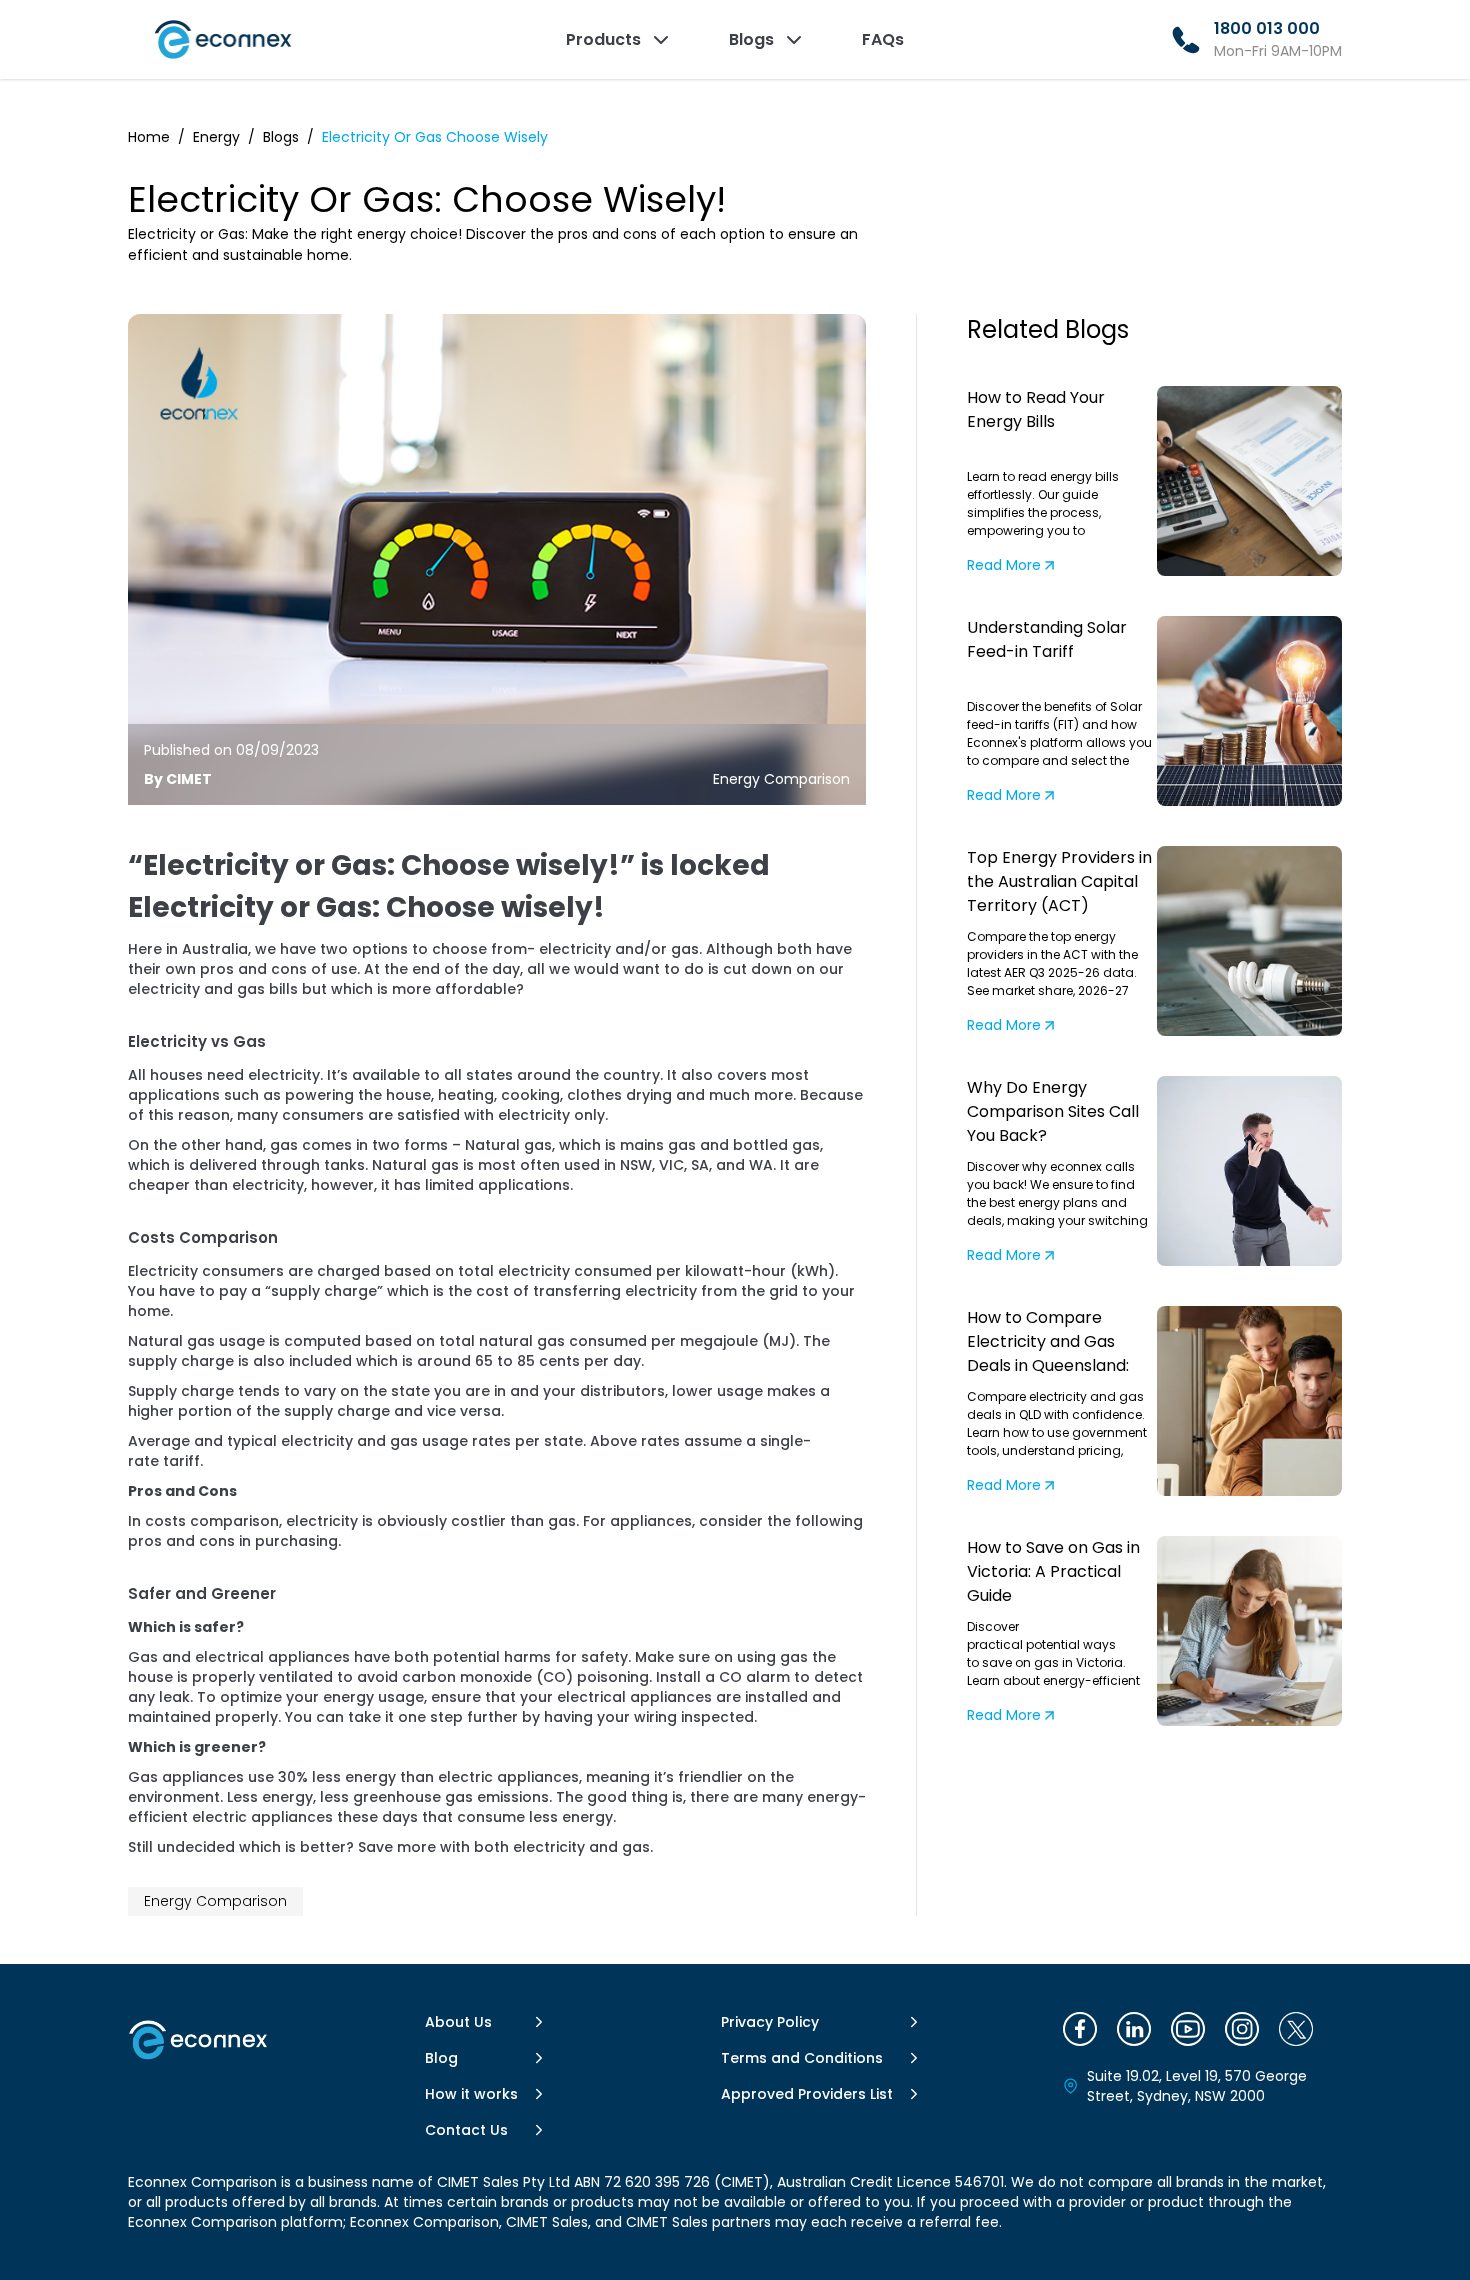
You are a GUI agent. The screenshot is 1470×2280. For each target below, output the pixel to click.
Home (149, 137)
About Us (458, 2022)
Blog (441, 2058)
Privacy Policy (770, 2022)
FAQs (883, 39)
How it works (471, 2094)
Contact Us (466, 2130)
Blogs (281, 137)
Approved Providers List (807, 2094)
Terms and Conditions (802, 2058)
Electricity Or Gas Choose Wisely (435, 137)
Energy (216, 137)
